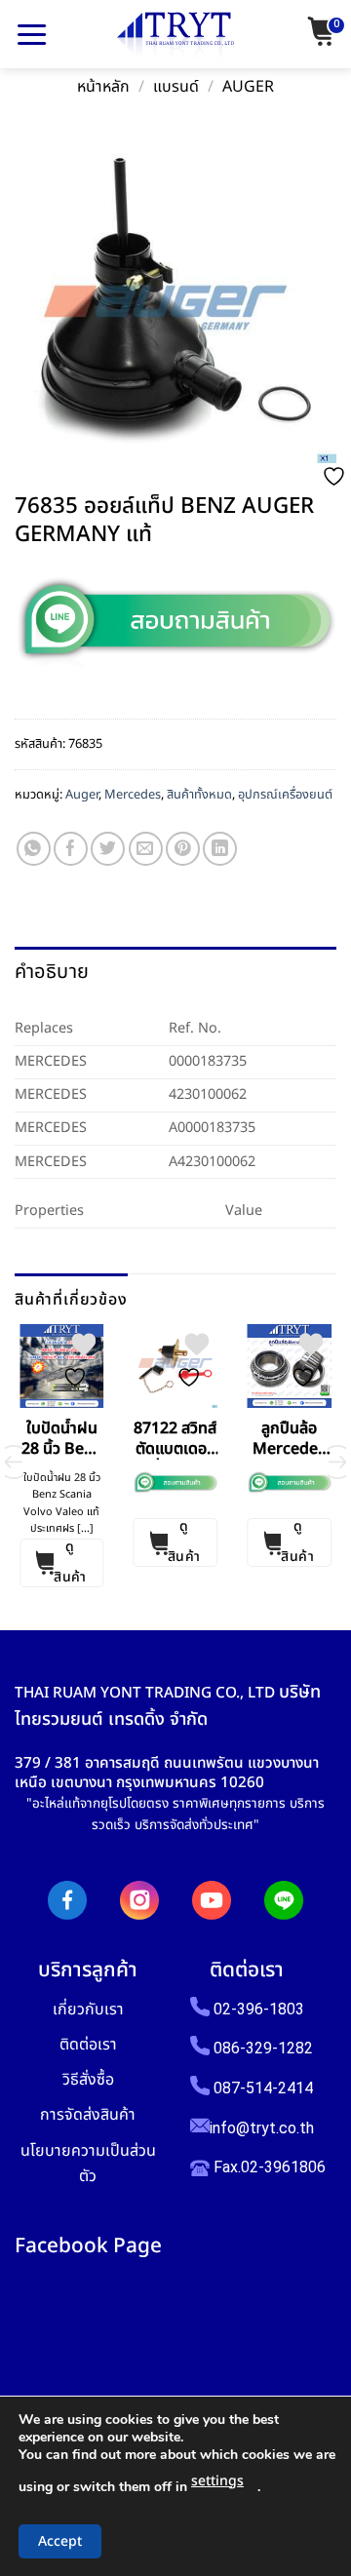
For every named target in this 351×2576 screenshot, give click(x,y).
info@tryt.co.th (262, 2128)
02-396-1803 (259, 2009)
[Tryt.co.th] (175, 37)
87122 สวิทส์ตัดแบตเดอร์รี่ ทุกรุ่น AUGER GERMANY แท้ (175, 1439)
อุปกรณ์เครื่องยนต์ (285, 795)
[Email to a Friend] (146, 849)
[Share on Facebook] (71, 849)
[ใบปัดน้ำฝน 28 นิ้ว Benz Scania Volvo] (62, 1366)
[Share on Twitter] (108, 849)
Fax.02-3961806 (268, 2167)
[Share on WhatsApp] (34, 849)
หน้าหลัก (103, 87)
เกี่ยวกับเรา (88, 2009)
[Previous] (14, 1462)
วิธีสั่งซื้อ (88, 2079)
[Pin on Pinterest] (183, 849)
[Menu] (32, 34)
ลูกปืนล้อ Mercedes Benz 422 (289, 1439)
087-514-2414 (263, 2088)
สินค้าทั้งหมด (199, 795)
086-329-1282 (263, 2048)
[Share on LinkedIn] (220, 849)
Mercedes (133, 795)
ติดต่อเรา (88, 2044)
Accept (60, 2541)
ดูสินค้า (70, 1563)
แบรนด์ (176, 87)
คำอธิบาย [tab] (52, 972)
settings (217, 2481)
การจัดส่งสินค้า (88, 2114)
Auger (248, 87)
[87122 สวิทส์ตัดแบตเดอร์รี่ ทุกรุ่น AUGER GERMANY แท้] (176, 1366)
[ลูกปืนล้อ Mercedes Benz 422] (289, 1366)
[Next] (337, 1462)
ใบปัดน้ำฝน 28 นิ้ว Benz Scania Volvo (61, 1439)
